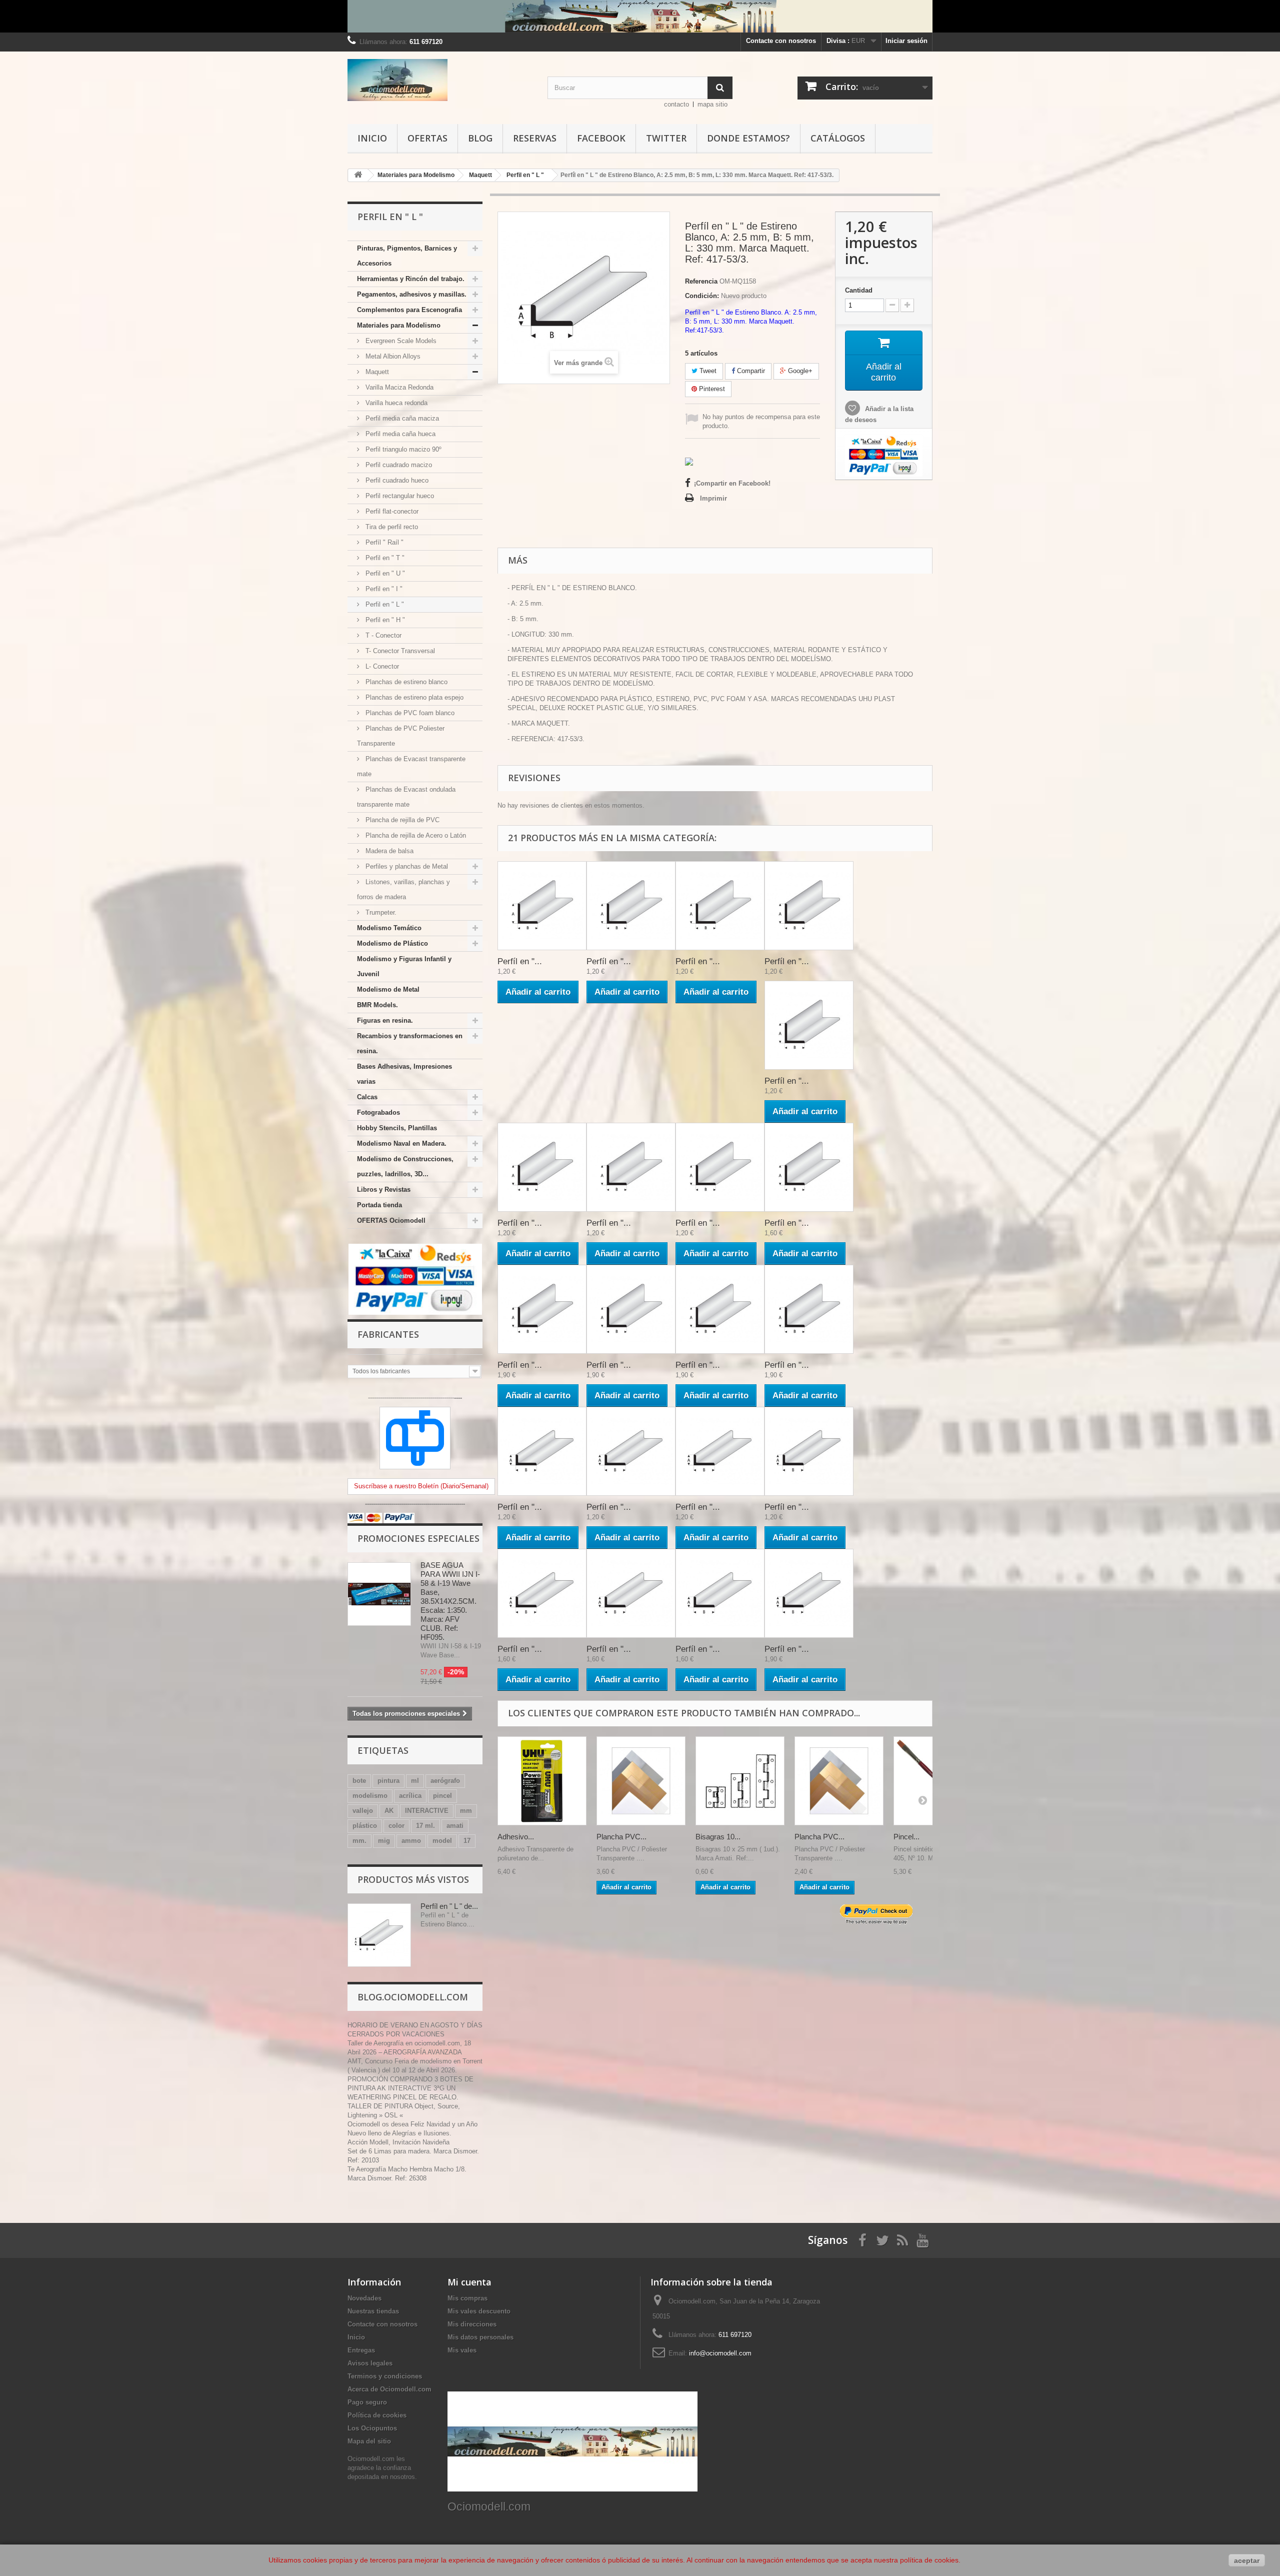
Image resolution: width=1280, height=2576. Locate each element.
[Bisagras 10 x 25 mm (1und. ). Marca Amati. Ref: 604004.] (740, 1781)
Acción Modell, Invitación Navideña (398, 2142)
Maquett (376, 372)
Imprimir (713, 498)
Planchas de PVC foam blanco (409, 713)
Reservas (535, 138)
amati (455, 1826)
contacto (676, 104)
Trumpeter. (380, 912)
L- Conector (381, 666)
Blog (480, 138)
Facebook (601, 138)
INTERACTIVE (427, 1811)
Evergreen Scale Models (400, 341)
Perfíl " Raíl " (383, 542)
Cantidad (859, 290)
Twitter (666, 138)
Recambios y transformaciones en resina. (410, 1043)
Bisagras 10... (718, 1837)
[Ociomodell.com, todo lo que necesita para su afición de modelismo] (640, 16)
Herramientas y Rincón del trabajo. (411, 279)
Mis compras (467, 2298)
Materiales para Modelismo (399, 325)
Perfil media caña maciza (401, 418)
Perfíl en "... (520, 961)
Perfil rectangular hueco (399, 496)
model (442, 1841)
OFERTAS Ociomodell (391, 1220)
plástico (365, 1826)
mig (384, 1841)
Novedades (364, 2298)
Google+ (799, 371)
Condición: (702, 296)
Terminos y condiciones (385, 2376)
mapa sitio (712, 104)
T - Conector (382, 635)
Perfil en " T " (384, 558)
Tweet (707, 371)
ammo (411, 1841)
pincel (442, 1796)
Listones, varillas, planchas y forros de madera (403, 889)
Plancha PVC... (621, 1837)
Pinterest (711, 389)
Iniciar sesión (906, 41)
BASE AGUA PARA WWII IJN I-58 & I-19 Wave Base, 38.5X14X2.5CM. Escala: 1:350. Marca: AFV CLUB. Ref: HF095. (450, 1601)
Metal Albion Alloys (392, 356)
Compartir (750, 371)
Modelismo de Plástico (392, 943)
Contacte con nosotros (781, 41)
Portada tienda (379, 1205)
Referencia (701, 281)
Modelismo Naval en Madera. (402, 1143)
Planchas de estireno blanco (405, 682)
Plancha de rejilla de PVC (401, 820)
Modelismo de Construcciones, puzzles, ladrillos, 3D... (405, 1166)
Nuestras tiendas (373, 2311)
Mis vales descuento (479, 2311)
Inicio (372, 138)
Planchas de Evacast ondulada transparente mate (406, 797)
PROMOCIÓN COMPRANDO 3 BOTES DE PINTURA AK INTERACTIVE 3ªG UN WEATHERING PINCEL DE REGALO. (410, 2088)
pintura (388, 1781)
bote (359, 1781)
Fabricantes (388, 1334)
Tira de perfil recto (391, 527)
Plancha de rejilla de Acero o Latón (415, 835)
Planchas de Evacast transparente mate (411, 766)
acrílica (410, 1796)
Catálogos (838, 138)
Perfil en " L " (384, 604)
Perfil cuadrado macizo (398, 465)
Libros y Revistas (384, 1189)
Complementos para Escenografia (409, 310)
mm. (359, 1841)
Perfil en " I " (383, 589)
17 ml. (425, 1826)
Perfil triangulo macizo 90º (402, 449)
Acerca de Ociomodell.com (389, 2389)
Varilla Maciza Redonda (398, 387)
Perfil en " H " (384, 620)
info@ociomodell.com (720, 2353)
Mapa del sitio (369, 2441)
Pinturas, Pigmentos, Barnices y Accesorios (407, 256)
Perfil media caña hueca (399, 434)
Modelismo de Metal (388, 989)
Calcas (367, 1097)
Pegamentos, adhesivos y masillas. (412, 294)
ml (415, 1781)
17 (467, 1841)
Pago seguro (367, 2402)
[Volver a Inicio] (358, 175)
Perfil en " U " (384, 573)
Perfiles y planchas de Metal (406, 866)
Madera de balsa (388, 851)
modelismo (370, 1796)
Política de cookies (377, 2415)
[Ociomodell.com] (440, 80)
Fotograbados (378, 1112)
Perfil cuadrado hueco (396, 480)
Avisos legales (370, 2363)
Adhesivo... (516, 1837)
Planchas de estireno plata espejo (413, 697)
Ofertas (427, 138)
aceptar (1247, 2560)
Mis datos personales (480, 2337)
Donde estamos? (748, 138)
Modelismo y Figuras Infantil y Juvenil (404, 966)
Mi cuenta (469, 2282)
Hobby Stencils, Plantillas (397, 1128)
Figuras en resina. (385, 1020)
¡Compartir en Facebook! (732, 483)
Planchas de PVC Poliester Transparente (401, 736)
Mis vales (462, 2350)
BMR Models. (377, 1005)
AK (389, 1811)
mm (466, 1811)
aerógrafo (445, 1781)
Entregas (361, 2350)
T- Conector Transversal (399, 651)
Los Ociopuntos (372, 2428)
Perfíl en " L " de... (449, 1906)
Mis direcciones (472, 2324)
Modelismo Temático (389, 928)
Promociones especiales (418, 1538)
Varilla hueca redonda (395, 403)
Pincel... (906, 1837)
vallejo (363, 1811)
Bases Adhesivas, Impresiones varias (404, 1074)
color (396, 1826)
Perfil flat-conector (391, 511)
